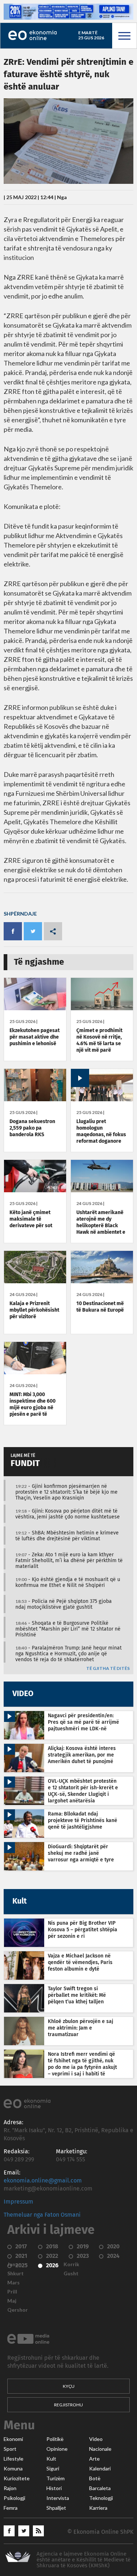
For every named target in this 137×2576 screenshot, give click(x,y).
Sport (10, 2449)
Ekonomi (13, 2439)
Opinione (57, 2449)
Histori (54, 2488)
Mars (14, 2283)
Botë (95, 2478)
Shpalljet (56, 2508)
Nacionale (100, 2449)
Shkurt (16, 2273)
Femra (11, 2508)
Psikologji (14, 2498)
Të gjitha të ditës (108, 1669)
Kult (51, 2459)
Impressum (18, 2202)
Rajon (10, 2488)
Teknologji (101, 2498)
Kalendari (100, 2469)
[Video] (102, 1099)
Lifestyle (14, 2459)
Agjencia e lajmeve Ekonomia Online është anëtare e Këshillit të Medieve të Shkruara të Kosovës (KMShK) (83, 2560)
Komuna (13, 2469)
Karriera (98, 2508)
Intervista (58, 2498)
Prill (12, 2292)
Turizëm (56, 2478)
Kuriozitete (17, 2478)
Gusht (71, 2273)
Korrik (71, 2264)
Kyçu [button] (69, 2386)
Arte (94, 2459)
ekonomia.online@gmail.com (43, 2181)
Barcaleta (100, 2488)
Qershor (18, 2310)
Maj (12, 2301)
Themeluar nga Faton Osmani (42, 2215)
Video (96, 2439)
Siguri (53, 2469)
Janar (14, 2264)
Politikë (55, 2439)
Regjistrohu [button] (68, 2405)
